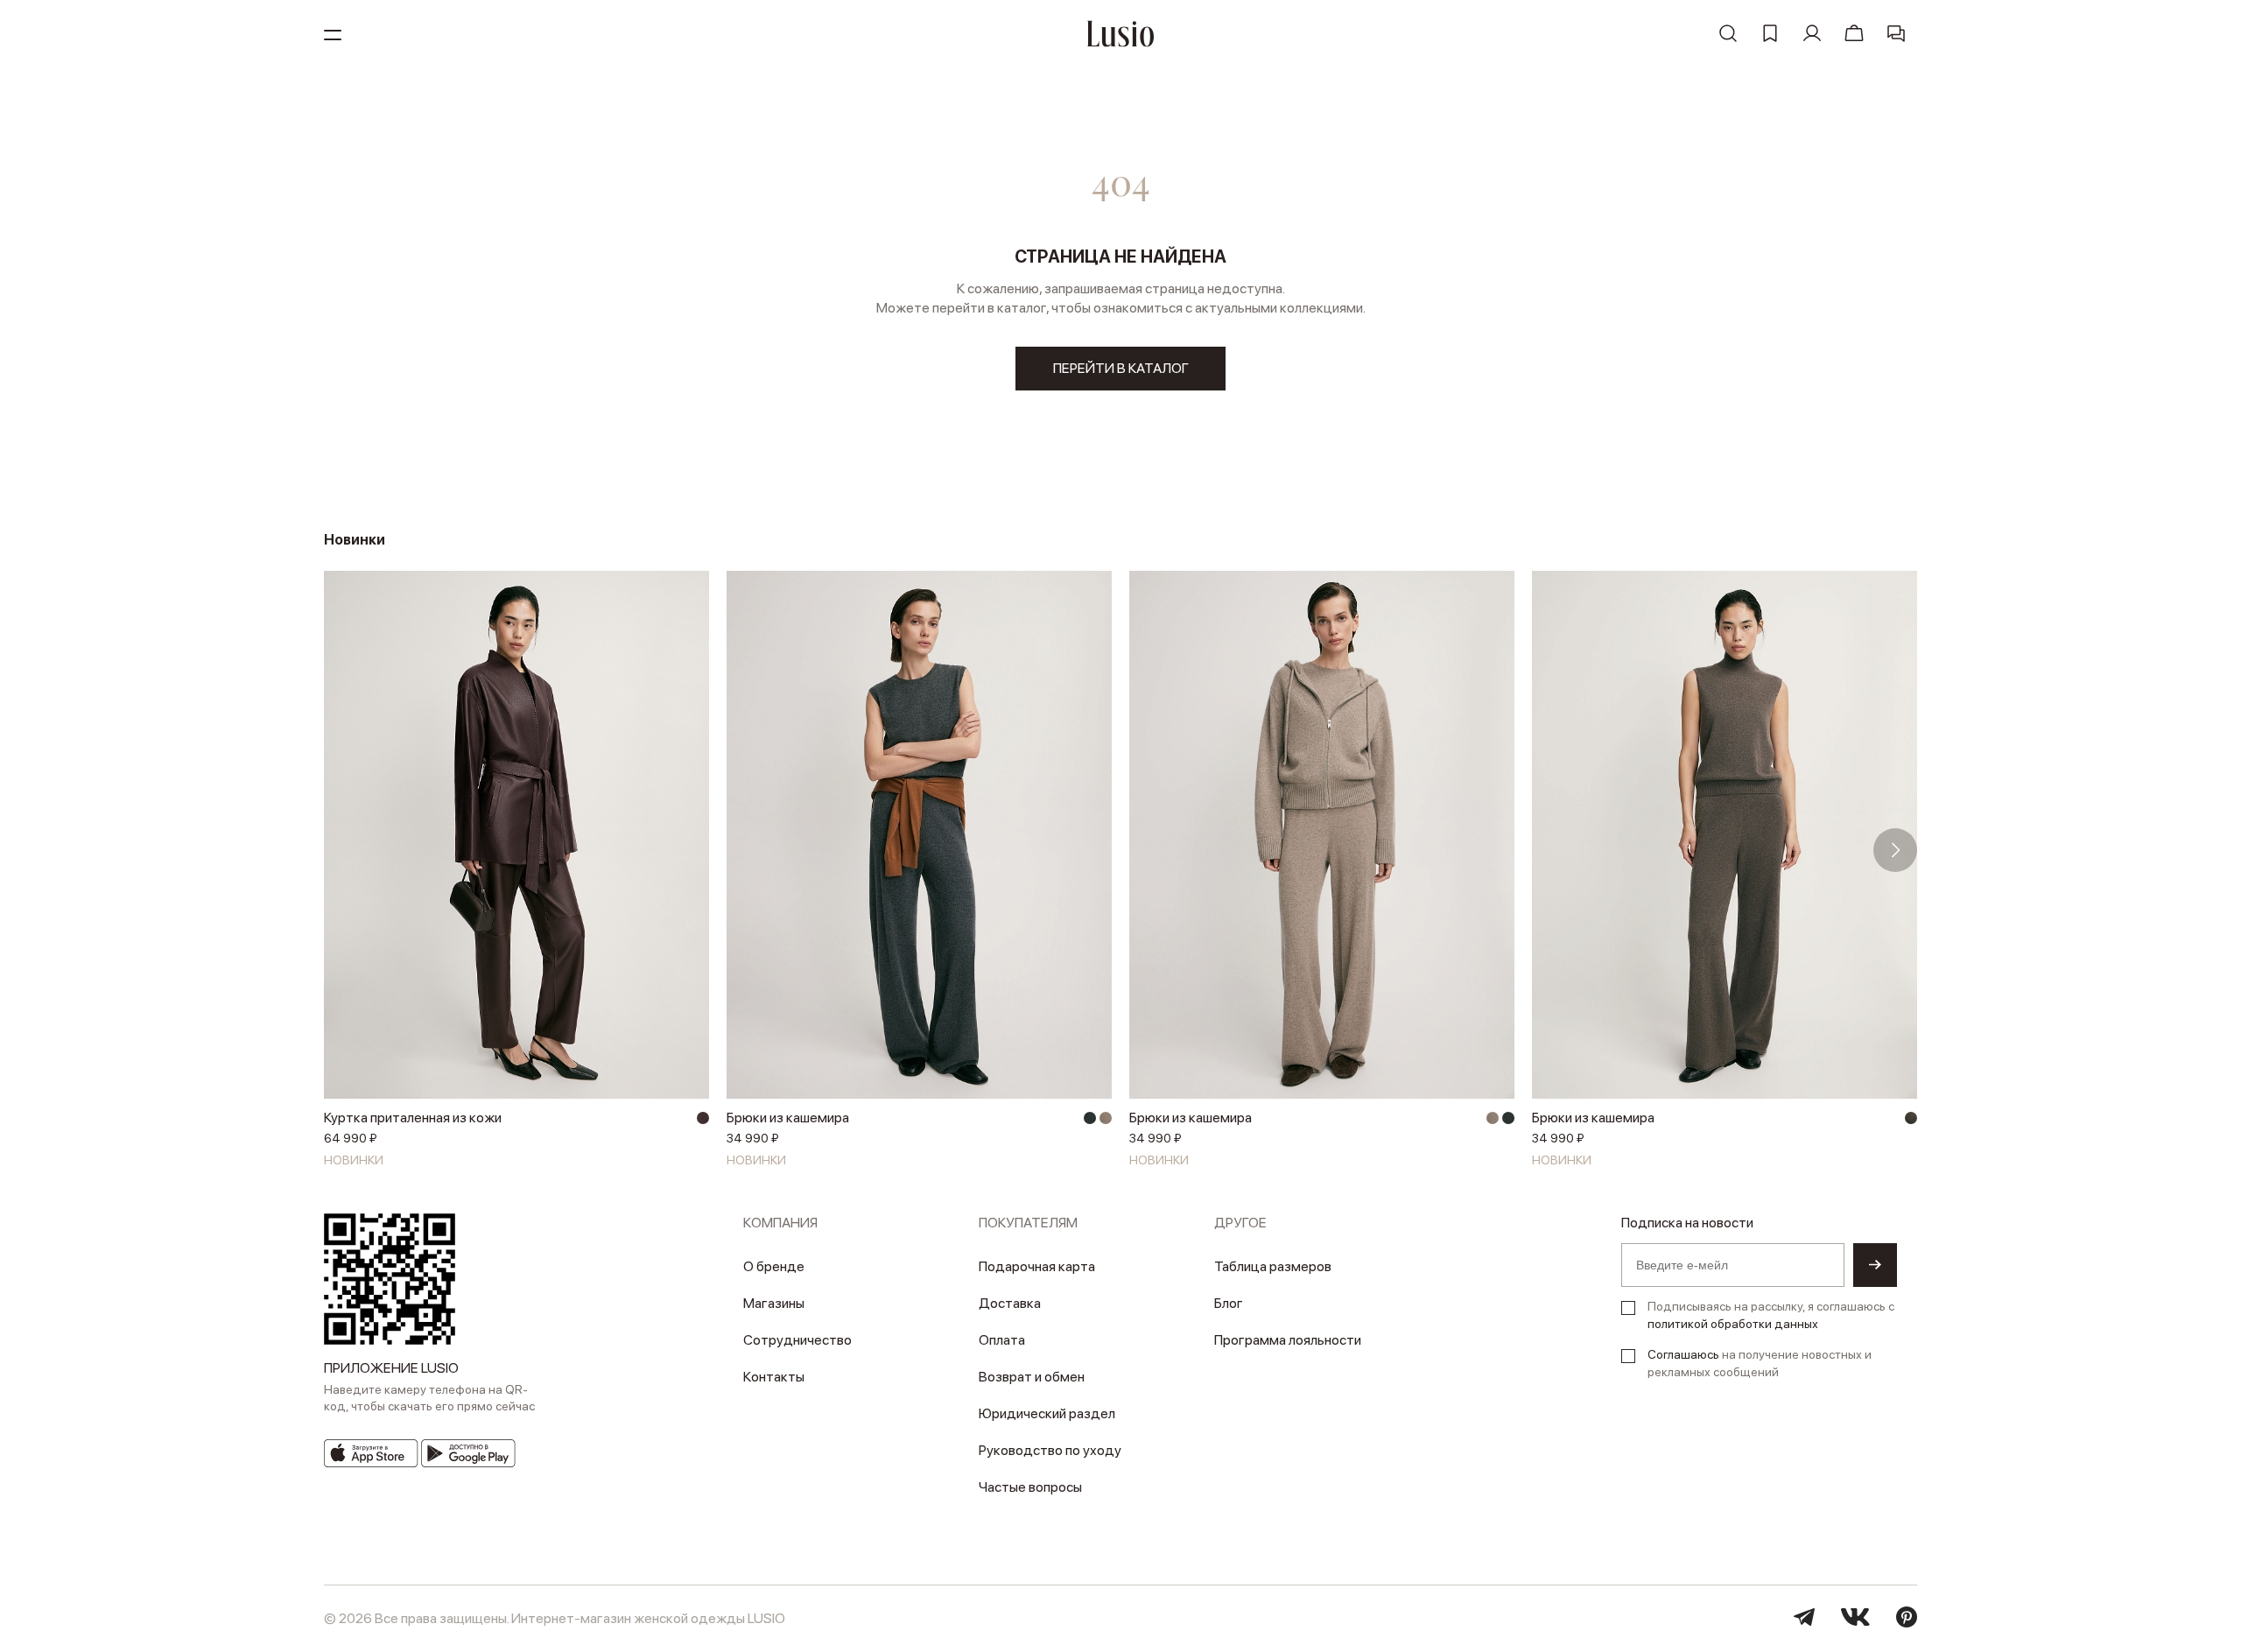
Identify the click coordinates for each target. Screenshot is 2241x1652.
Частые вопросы (1030, 1487)
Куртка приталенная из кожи (413, 1118)
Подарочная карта (1037, 1266)
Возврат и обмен (1032, 1377)
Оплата (1002, 1340)
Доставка (1010, 1303)
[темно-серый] (1090, 1118)
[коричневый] (1911, 1118)
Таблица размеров (1273, 1266)
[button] (346, 850)
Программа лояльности (1288, 1340)
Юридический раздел (1047, 1413)
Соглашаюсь (1683, 1354)
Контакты (774, 1377)
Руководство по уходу (1050, 1450)
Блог (1229, 1303)
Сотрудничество (797, 1340)
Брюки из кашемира (788, 1118)
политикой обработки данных (1733, 1324)
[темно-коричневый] (703, 1118)
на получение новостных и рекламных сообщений (1760, 1363)
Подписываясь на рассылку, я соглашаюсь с (1771, 1315)
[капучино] (1106, 1118)
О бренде (774, 1266)
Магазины (774, 1303)
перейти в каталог (1121, 368)
